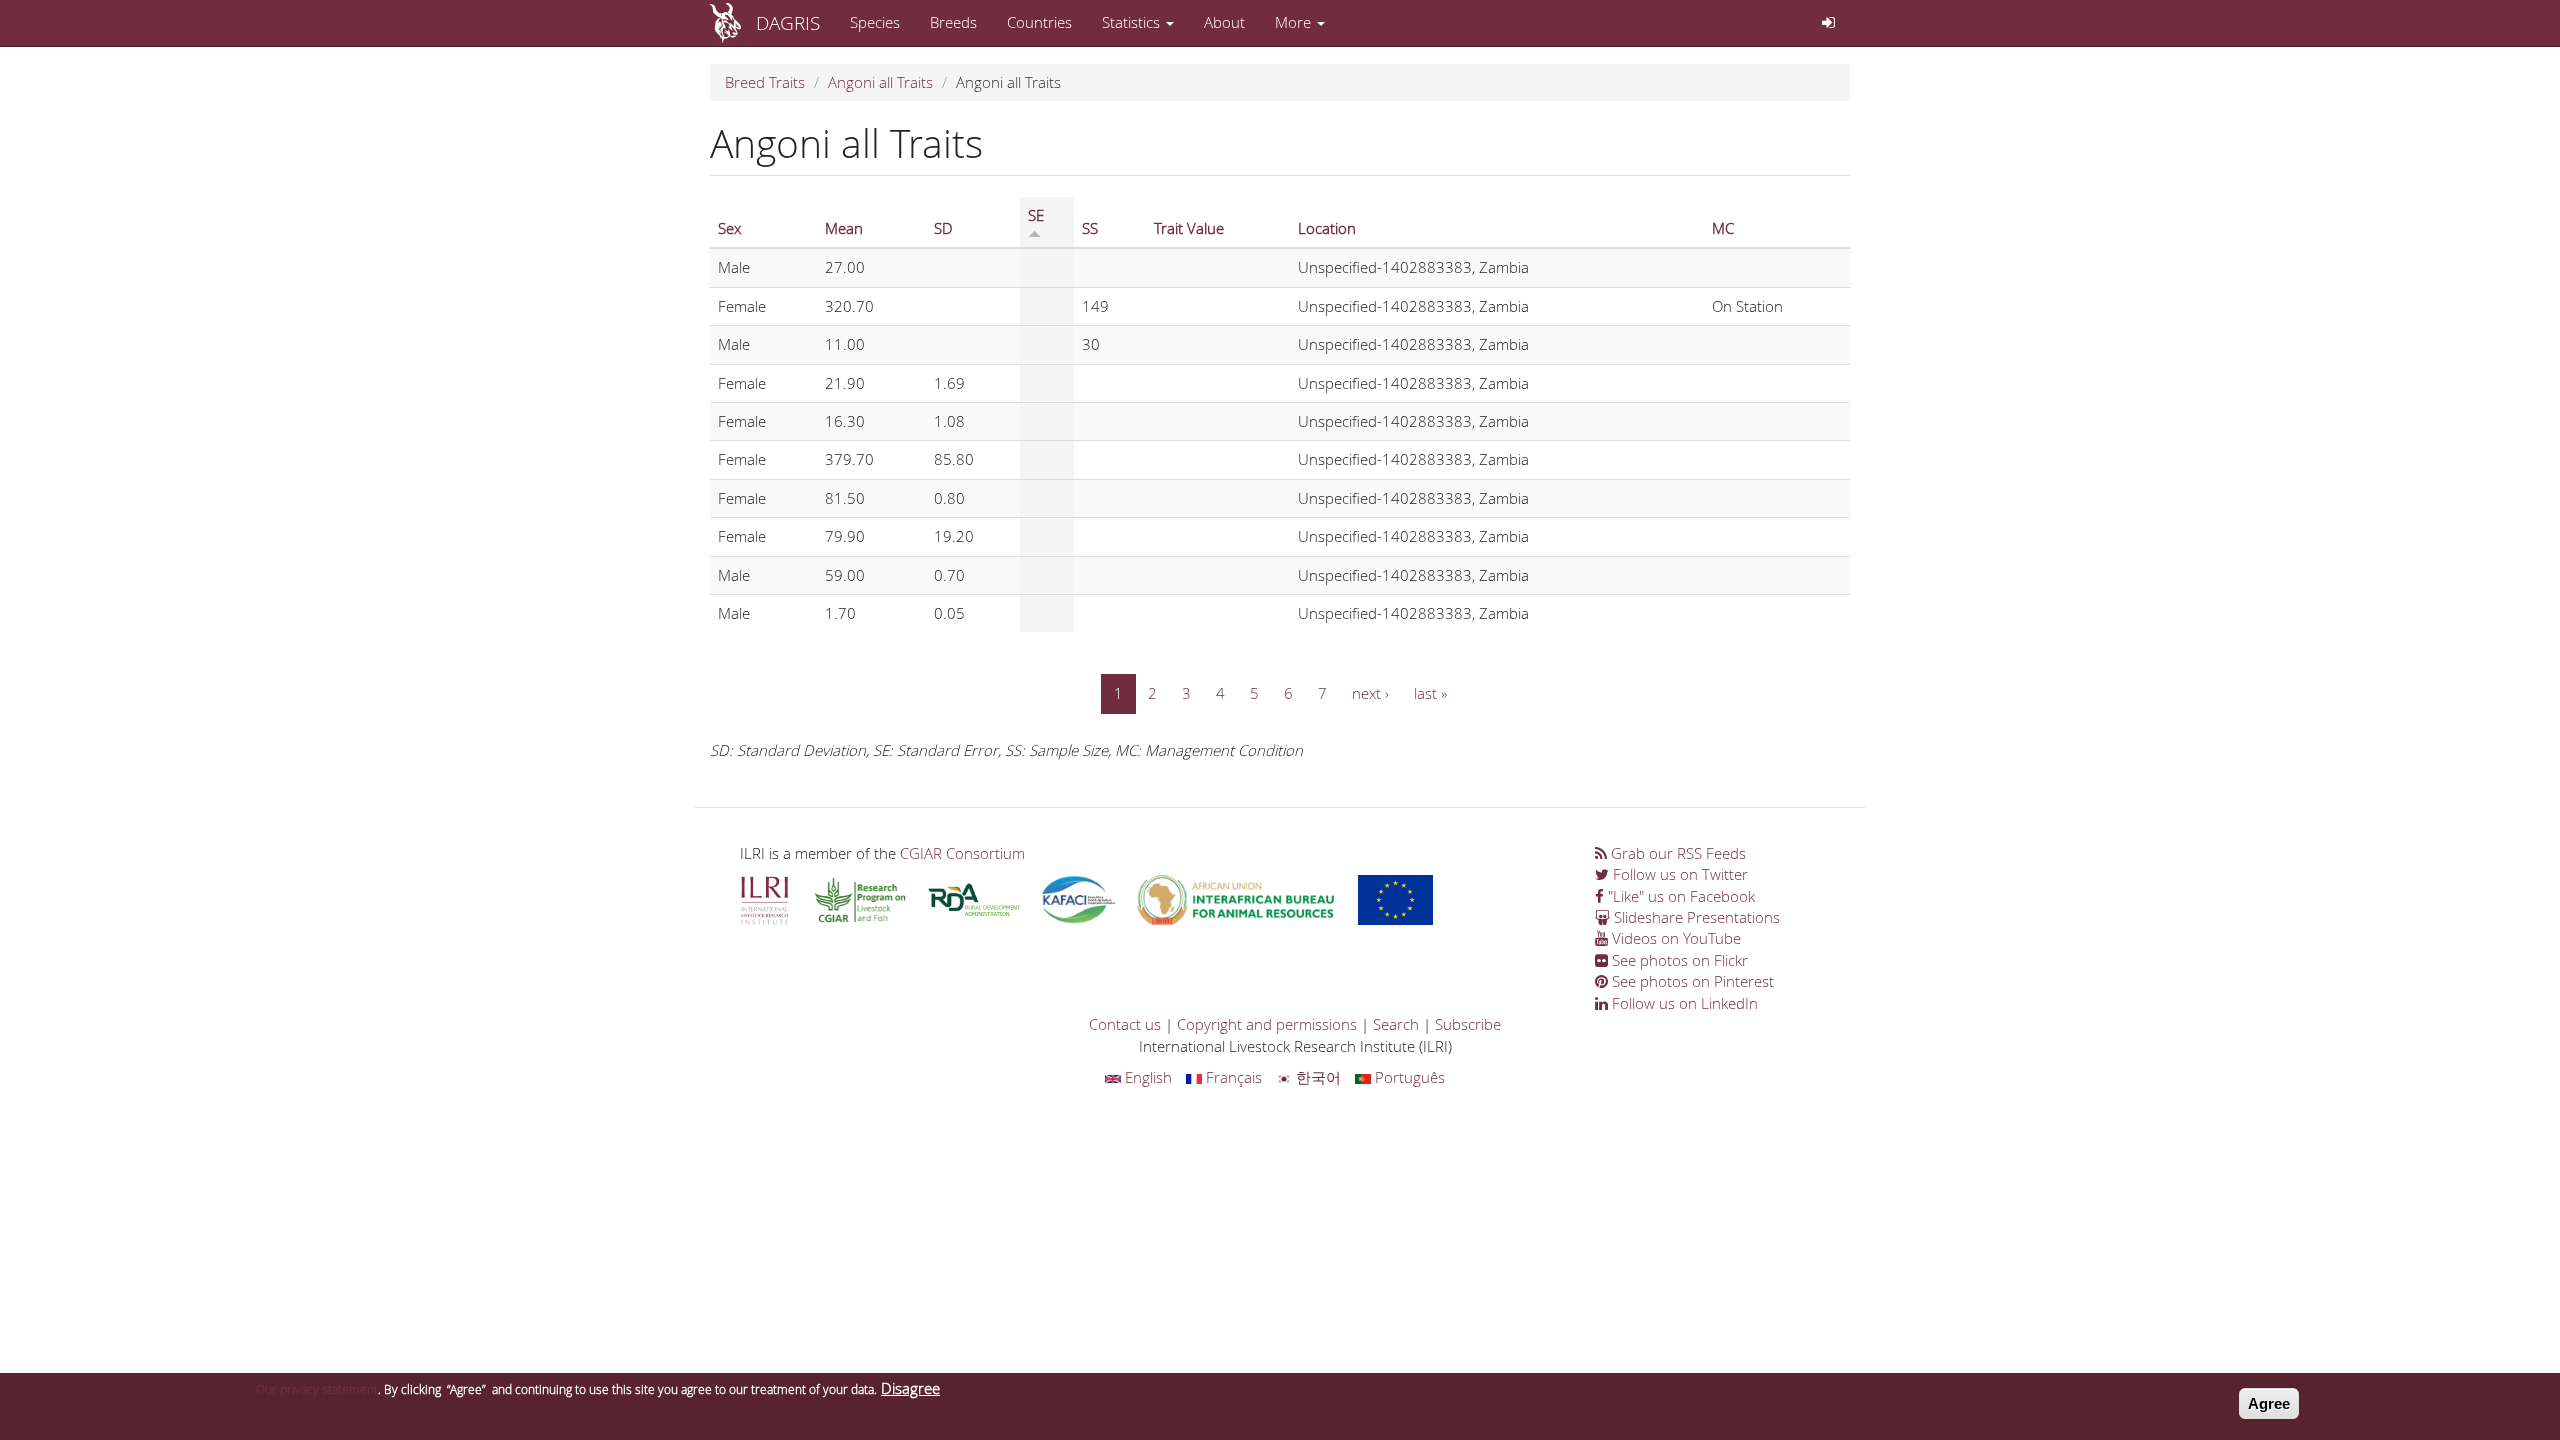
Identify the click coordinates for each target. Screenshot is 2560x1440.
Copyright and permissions (1267, 1024)
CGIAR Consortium (962, 853)
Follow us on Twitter (1678, 874)
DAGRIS (788, 22)
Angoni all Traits (880, 82)
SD (943, 228)
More (1295, 22)
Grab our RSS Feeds (1676, 853)
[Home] (733, 23)
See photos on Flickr (1678, 960)
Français (1232, 1077)
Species (875, 22)
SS (1090, 228)
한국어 (1316, 1077)
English (1146, 1077)
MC (1723, 228)
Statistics (1133, 22)
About (1224, 22)
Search (1396, 1024)
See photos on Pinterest (1691, 981)
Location (1327, 228)
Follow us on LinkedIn (1683, 1003)
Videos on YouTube (1674, 938)
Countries (1039, 22)
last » (1430, 693)
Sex (729, 228)
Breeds (953, 22)
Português (1408, 1077)
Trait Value (1189, 228)
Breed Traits (765, 82)
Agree (2269, 1403)
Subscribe (1468, 1024)
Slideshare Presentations (1695, 917)
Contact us (1125, 1024)
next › (1370, 693)
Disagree (910, 1388)
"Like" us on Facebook (1679, 896)
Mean (844, 228)
